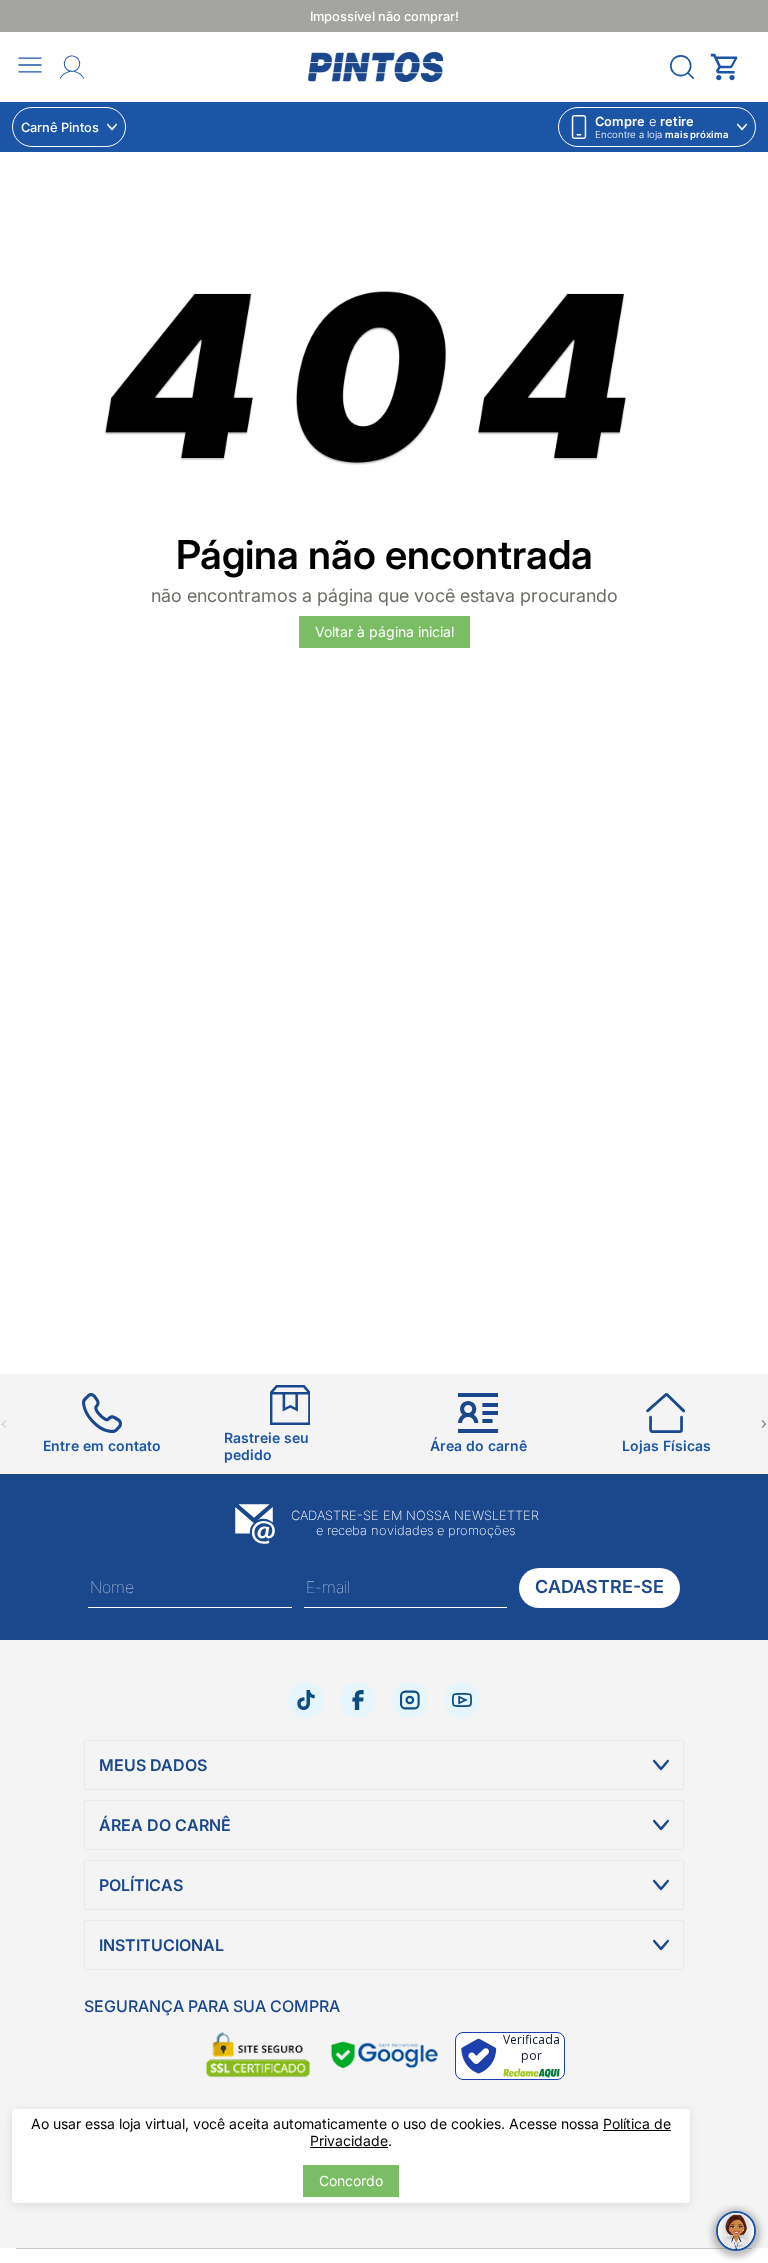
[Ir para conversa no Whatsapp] (736, 2231)
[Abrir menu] (30, 66)
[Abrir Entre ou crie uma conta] (72, 67)
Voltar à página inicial (384, 631)
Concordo (351, 2180)
